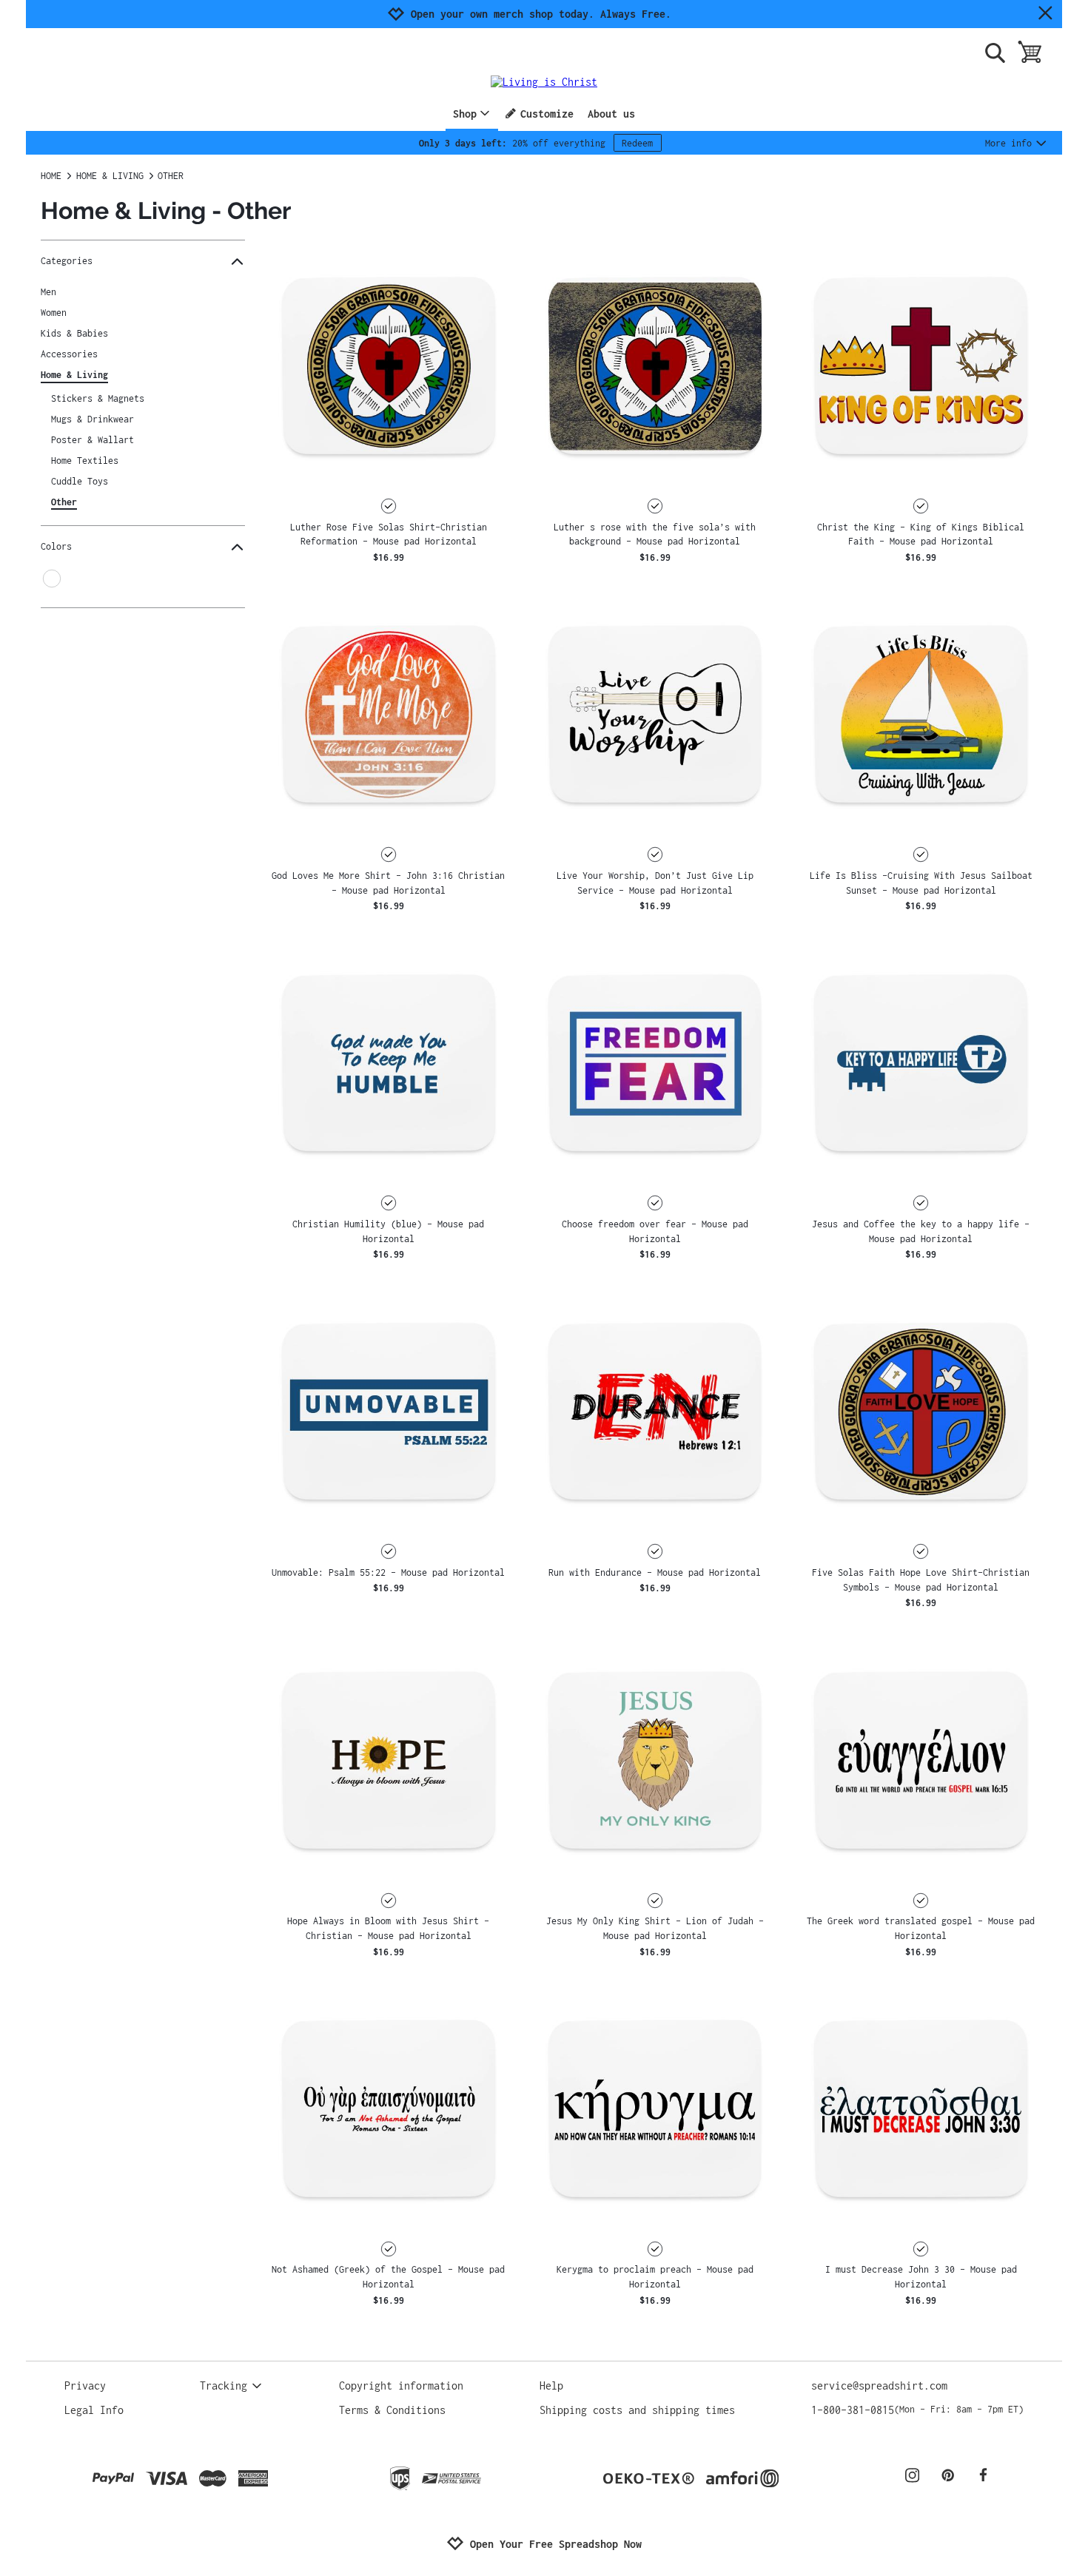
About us (611, 114)
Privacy (85, 2386)
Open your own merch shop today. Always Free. (541, 14)
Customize (547, 114)
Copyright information (401, 2386)
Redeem (637, 143)
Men (48, 292)
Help (551, 2386)
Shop (465, 114)
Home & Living (74, 375)
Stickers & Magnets (98, 398)
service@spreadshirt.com (879, 2386)
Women (54, 313)
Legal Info (94, 2410)
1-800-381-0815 (917, 2410)
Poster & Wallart (93, 440)
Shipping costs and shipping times (637, 2410)
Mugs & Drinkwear (93, 419)
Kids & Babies (74, 333)
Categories (67, 261)
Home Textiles (85, 461)
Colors (56, 546)
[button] (389, 365)
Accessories (69, 354)
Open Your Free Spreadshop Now (556, 2544)
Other (64, 502)
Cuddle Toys (80, 481)
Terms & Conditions (392, 2410)
